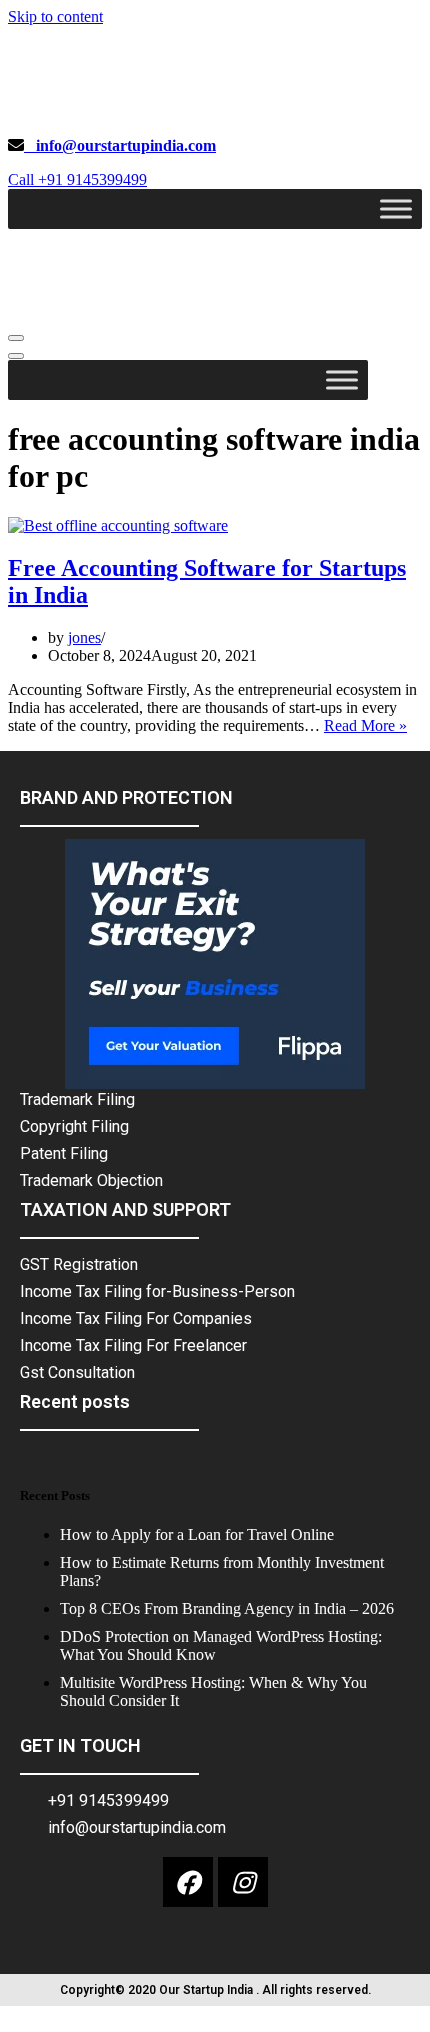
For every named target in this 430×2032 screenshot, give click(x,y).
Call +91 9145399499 (77, 179)
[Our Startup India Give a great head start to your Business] (146, 111)
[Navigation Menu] (16, 338)
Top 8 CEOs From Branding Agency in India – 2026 (227, 1608)
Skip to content (55, 16)
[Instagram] (243, 1882)
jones (84, 637)
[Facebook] (188, 1882)
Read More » (365, 725)
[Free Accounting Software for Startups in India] (118, 525)
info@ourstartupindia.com (120, 145)
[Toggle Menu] (396, 208)
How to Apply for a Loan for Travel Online (197, 1534)
